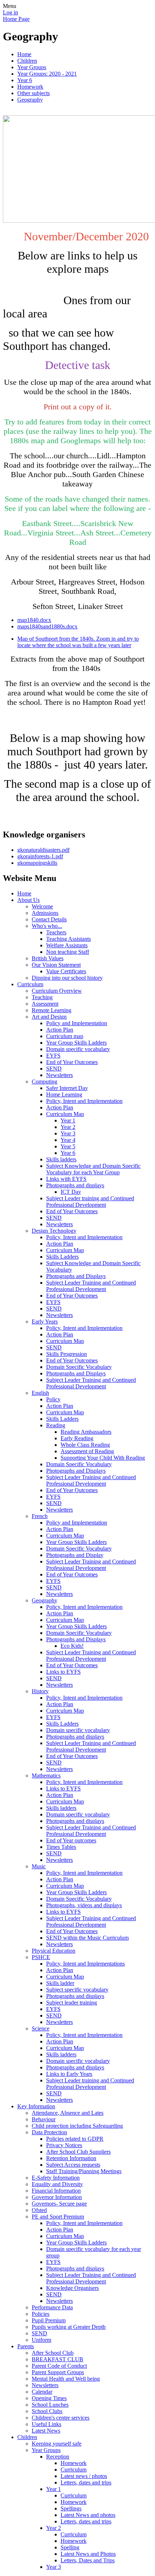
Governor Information (57, 2197)
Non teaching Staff (68, 952)
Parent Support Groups (58, 2372)
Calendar (42, 2392)
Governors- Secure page (59, 2204)
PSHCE (41, 1957)
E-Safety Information (56, 2178)
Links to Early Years (69, 2074)
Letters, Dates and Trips (88, 2560)
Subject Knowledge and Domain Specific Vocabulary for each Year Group (93, 1169)
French (40, 1516)
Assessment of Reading (87, 1451)
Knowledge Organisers (72, 2288)
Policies (41, 2314)
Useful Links (46, 2424)
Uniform (41, 2340)
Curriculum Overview (57, 991)
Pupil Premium (49, 2320)
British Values (48, 958)
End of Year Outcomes (72, 1062)
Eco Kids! (72, 1646)
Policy (53, 1399)
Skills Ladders (62, 1257)
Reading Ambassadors (86, 1432)
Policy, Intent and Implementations (85, 1964)
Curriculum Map (65, 1114)
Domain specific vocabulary (78, 1049)
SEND (54, 1069)
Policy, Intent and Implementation (84, 1101)
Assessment (45, 1004)
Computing (45, 1082)
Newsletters (59, 1075)
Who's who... (47, 926)
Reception (58, 2457)
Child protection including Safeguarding (77, 2126)
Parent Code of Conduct (59, 2366)
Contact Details (49, 919)
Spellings (71, 2508)
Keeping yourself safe (57, 2444)
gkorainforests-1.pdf (40, 856)
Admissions (45, 913)
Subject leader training (72, 2003)
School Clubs (47, 2411)
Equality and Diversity (57, 2184)
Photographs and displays (75, 1185)
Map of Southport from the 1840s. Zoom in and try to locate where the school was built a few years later (78, 642)
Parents (26, 2346)
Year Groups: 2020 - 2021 (47, 74)
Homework (30, 87)
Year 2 (68, 1127)
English (40, 1393)
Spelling (70, 2547)
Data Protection (49, 2132)
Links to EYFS (63, 1672)
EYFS (53, 1056)
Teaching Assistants (68, 939)
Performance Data (52, 2307)
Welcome (42, 906)
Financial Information (56, 2191)
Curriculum (30, 984)
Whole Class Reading (85, 1445)
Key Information (36, 2106)
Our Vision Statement (56, 965)
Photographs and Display (75, 1555)
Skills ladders (61, 1159)
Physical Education (54, 1951)
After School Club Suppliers (78, 2152)
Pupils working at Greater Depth (69, 2327)
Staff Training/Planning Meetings (84, 2171)
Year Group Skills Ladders (76, 1043)
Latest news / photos (84, 2476)
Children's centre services (61, 2418)
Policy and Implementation (77, 1023)
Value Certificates (66, 971)
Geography (30, 100)
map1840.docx (34, 620)
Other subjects (34, 93)
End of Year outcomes (71, 1840)
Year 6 (25, 80)
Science (41, 2028)
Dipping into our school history (67, 978)
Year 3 (68, 1133)
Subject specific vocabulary (77, 1990)
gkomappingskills (37, 863)
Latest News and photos (88, 2515)
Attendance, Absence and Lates (68, 2113)
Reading (56, 1425)
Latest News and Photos (88, 2554)
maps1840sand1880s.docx (47, 626)
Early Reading (77, 1438)
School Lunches (50, 2405)
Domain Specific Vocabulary (79, 1367)
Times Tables (61, 1847)
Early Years (45, 1322)
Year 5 (68, 1146)
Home (24, 54)
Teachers (56, 932)
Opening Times (49, 2398)
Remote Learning (52, 1010)
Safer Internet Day (67, 1088)
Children (27, 61)
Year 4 (68, 1140)
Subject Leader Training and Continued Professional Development (91, 1286)
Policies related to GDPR (75, 2139)
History (40, 1691)
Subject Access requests (73, 2165)
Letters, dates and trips (86, 2482)
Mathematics (46, 1776)
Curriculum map (65, 1036)
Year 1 (68, 1120)
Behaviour (44, 2119)
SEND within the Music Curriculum (87, 1938)
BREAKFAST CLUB (57, 2359)
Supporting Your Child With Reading (103, 1458)
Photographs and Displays (76, 1276)
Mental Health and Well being (66, 2379)
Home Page (16, 19)
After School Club (53, 2353)
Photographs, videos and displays (84, 1905)
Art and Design (49, 1017)
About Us (28, 900)
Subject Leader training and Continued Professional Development (90, 1202)
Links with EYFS (66, 1179)
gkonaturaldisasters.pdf (43, 850)
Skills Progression (67, 1354)
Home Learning (64, 1095)
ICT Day (71, 1192)
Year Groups (32, 67)
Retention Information (71, 2158)
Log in (10, 12)
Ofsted (39, 2210)
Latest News (46, 2431)
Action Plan (60, 1030)
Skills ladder (60, 1983)
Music (39, 1866)
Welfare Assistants (67, 945)
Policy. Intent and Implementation (84, 1782)
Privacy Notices (64, 2145)
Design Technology (54, 1231)
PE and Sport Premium (58, 2217)
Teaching (42, 997)
